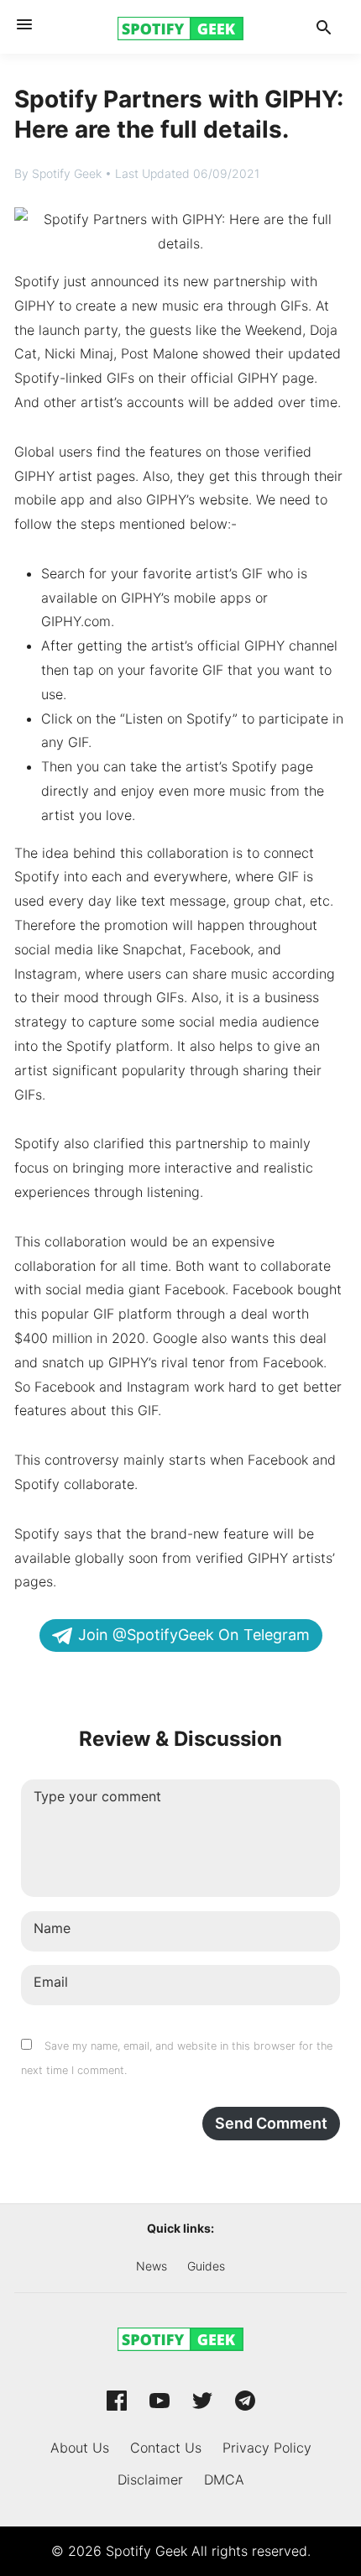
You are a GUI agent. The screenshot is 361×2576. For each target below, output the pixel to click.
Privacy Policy (267, 2448)
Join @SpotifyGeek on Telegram (194, 1635)
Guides (206, 2266)
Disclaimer (150, 2479)
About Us (80, 2448)
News (152, 2266)
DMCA (224, 2479)
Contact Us (166, 2448)
